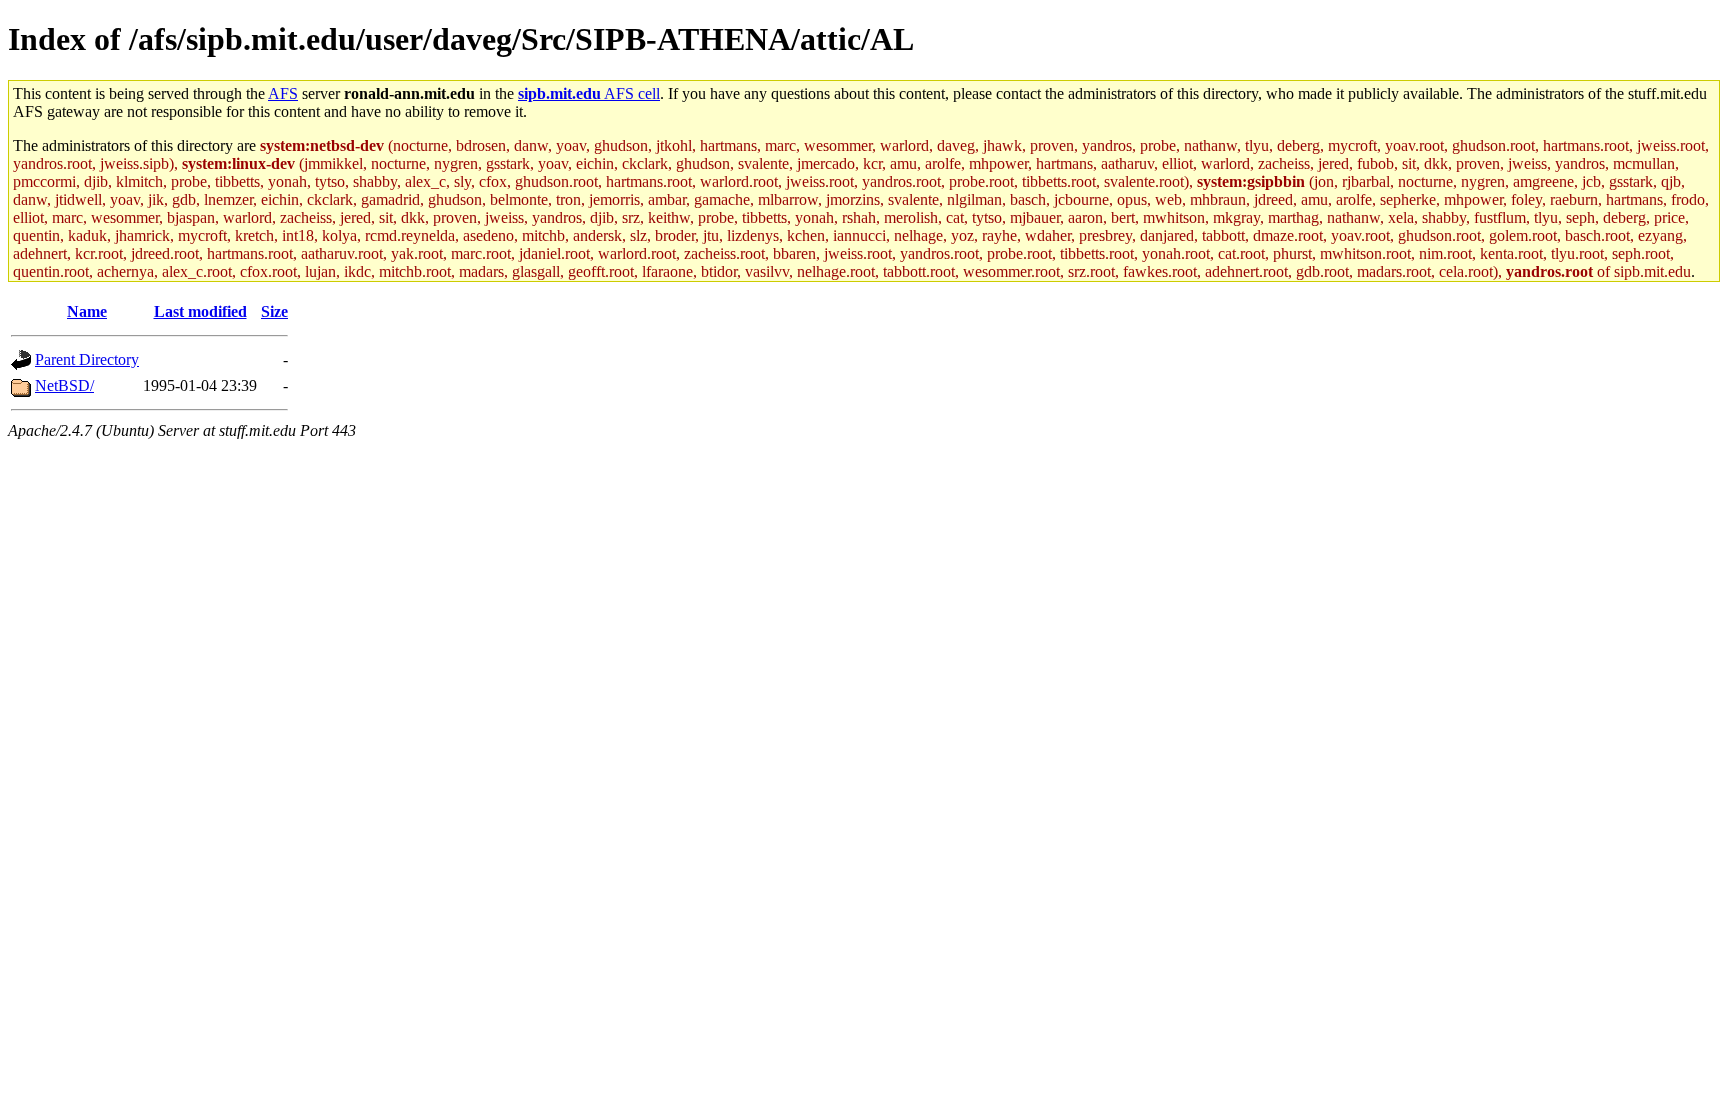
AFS (283, 93)
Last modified (200, 311)
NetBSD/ (64, 385)
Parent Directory (87, 359)
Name (87, 311)
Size (274, 311)
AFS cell (589, 93)
